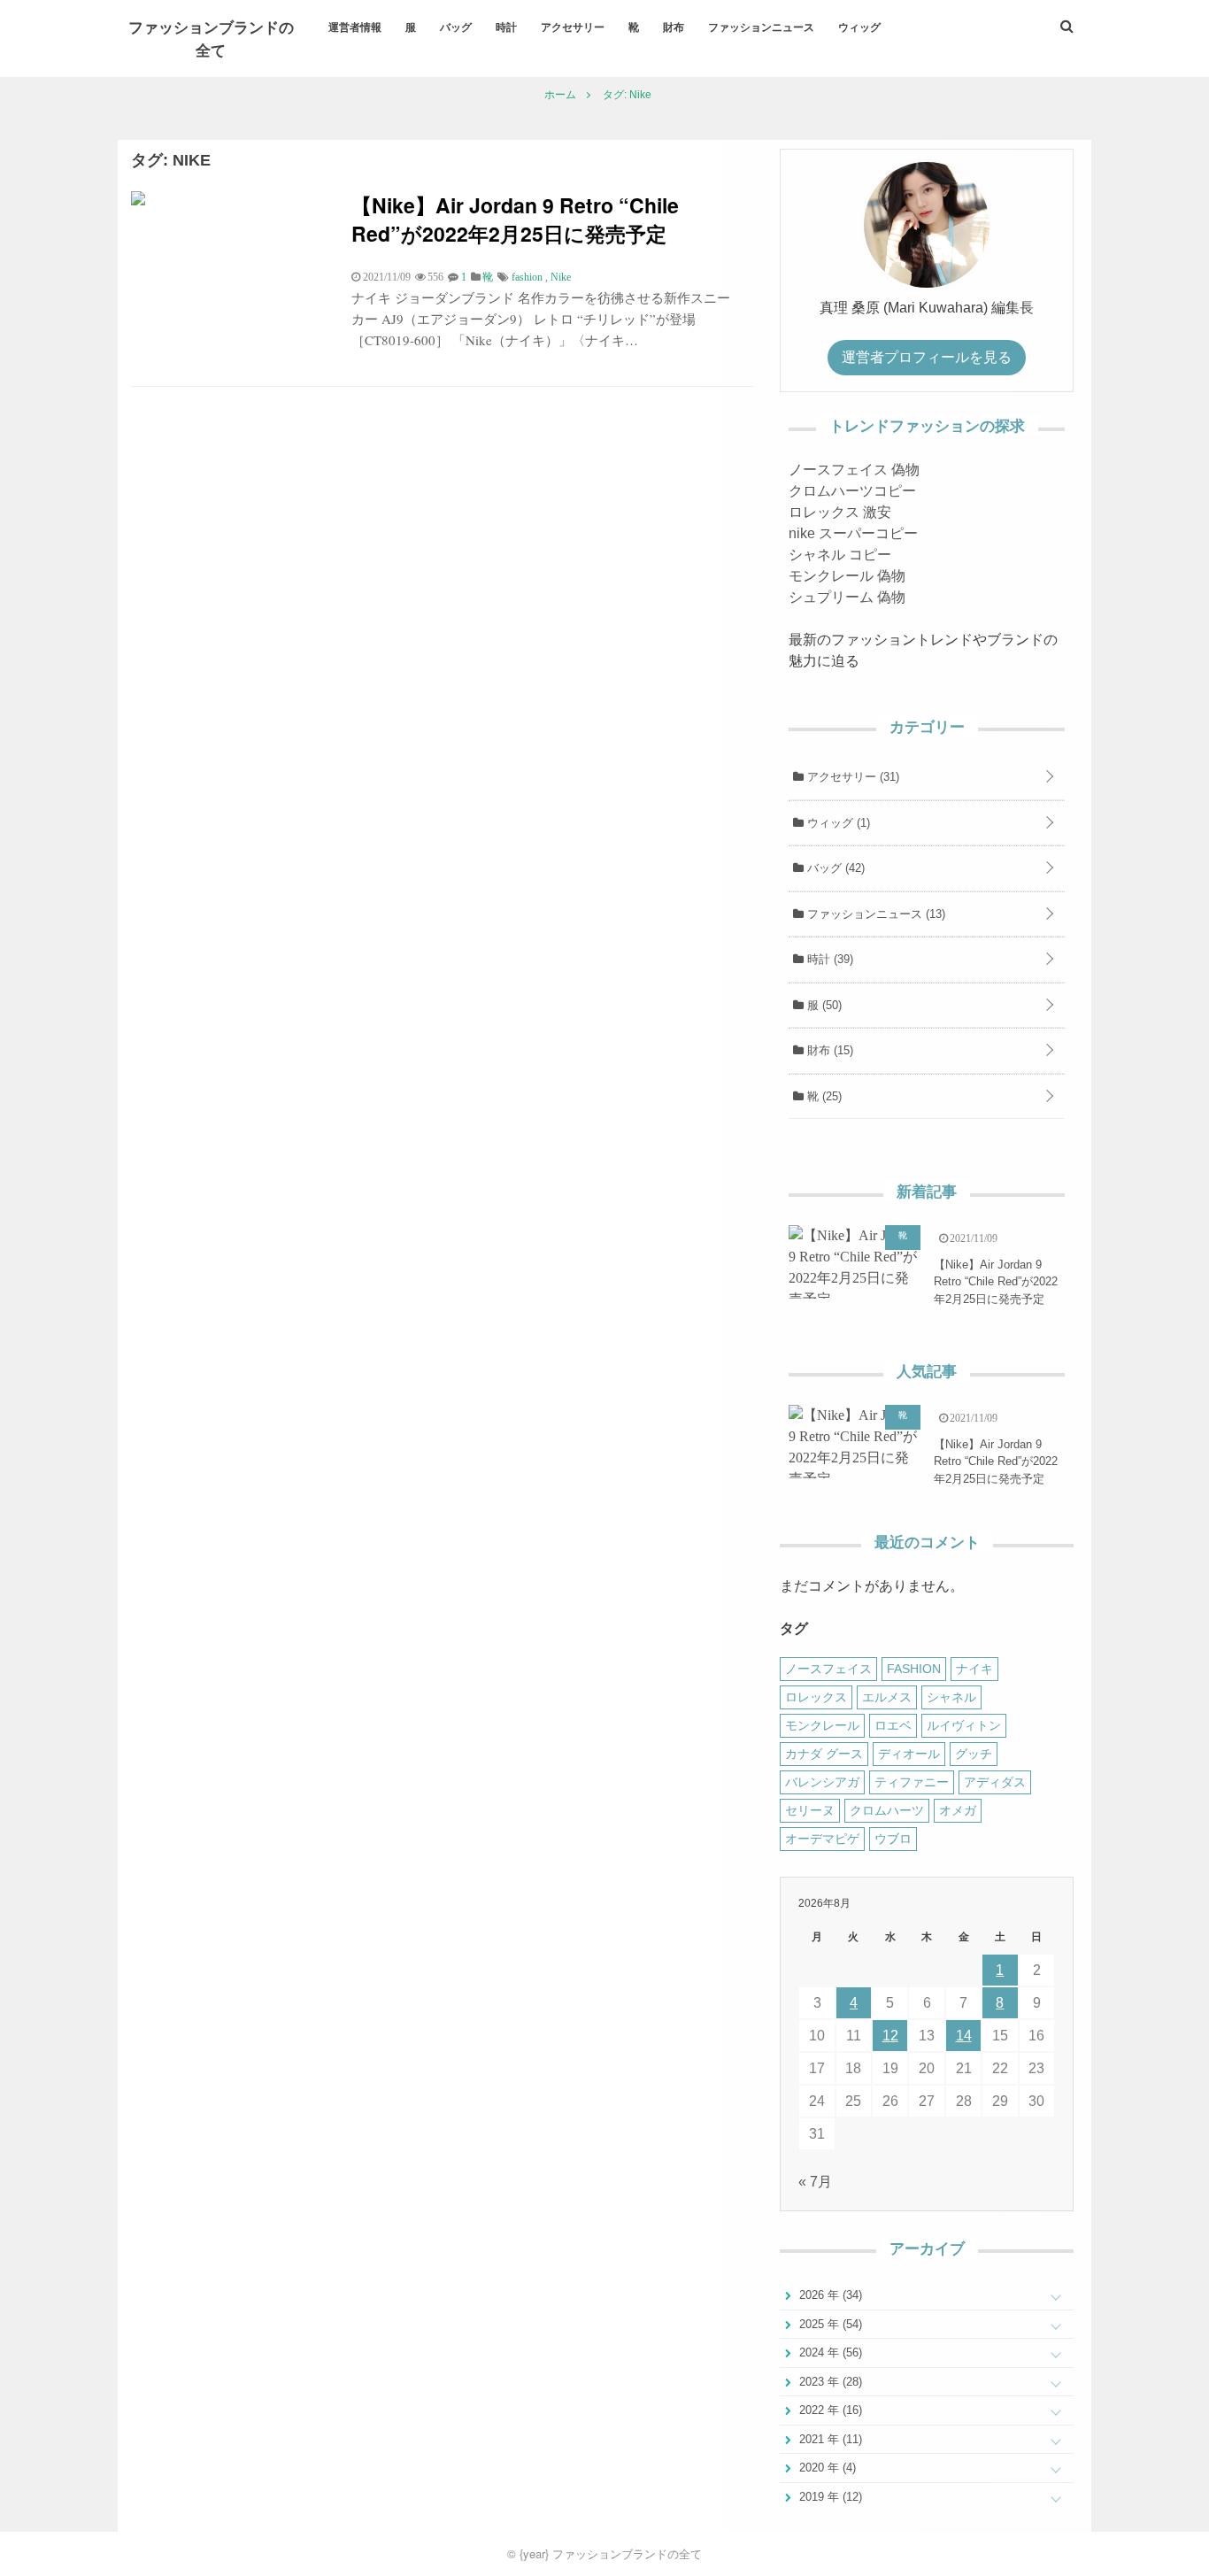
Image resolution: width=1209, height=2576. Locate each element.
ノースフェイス (828, 1669)
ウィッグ (859, 27)
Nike (561, 277)
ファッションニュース (761, 27)
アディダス (995, 1782)
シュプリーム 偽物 (847, 597)
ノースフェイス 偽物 (854, 470)
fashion (527, 277)
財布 (674, 27)
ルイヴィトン (964, 1725)
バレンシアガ (822, 1782)
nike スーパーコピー (853, 533)
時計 (506, 27)
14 (964, 2036)
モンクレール (822, 1725)
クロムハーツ (887, 1810)
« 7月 (815, 2182)
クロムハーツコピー (852, 491)
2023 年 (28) (829, 2382)
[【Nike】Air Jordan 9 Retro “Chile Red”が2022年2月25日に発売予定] (138, 201)
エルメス (887, 1697)
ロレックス (816, 1697)
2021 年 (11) (829, 2439)
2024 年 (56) (829, 2352)
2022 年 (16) (829, 2410)
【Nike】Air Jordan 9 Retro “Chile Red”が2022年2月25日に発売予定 (515, 219)
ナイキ (974, 1669)
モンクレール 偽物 (847, 576)
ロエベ (893, 1725)
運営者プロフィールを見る (927, 357)
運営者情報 (355, 27)
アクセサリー (573, 27)
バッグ (456, 27)
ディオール (909, 1754)
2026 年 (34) (829, 2295)
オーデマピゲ (822, 1839)
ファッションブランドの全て (211, 38)
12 (890, 2036)
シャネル (951, 1697)
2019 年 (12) (829, 2497)
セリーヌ (810, 1810)
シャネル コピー (840, 555)
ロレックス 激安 (840, 512)
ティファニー (912, 1782)
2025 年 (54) (829, 2324)
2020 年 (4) (826, 2468)
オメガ (958, 1810)
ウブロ (893, 1839)
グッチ (974, 1754)
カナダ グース (824, 1754)
